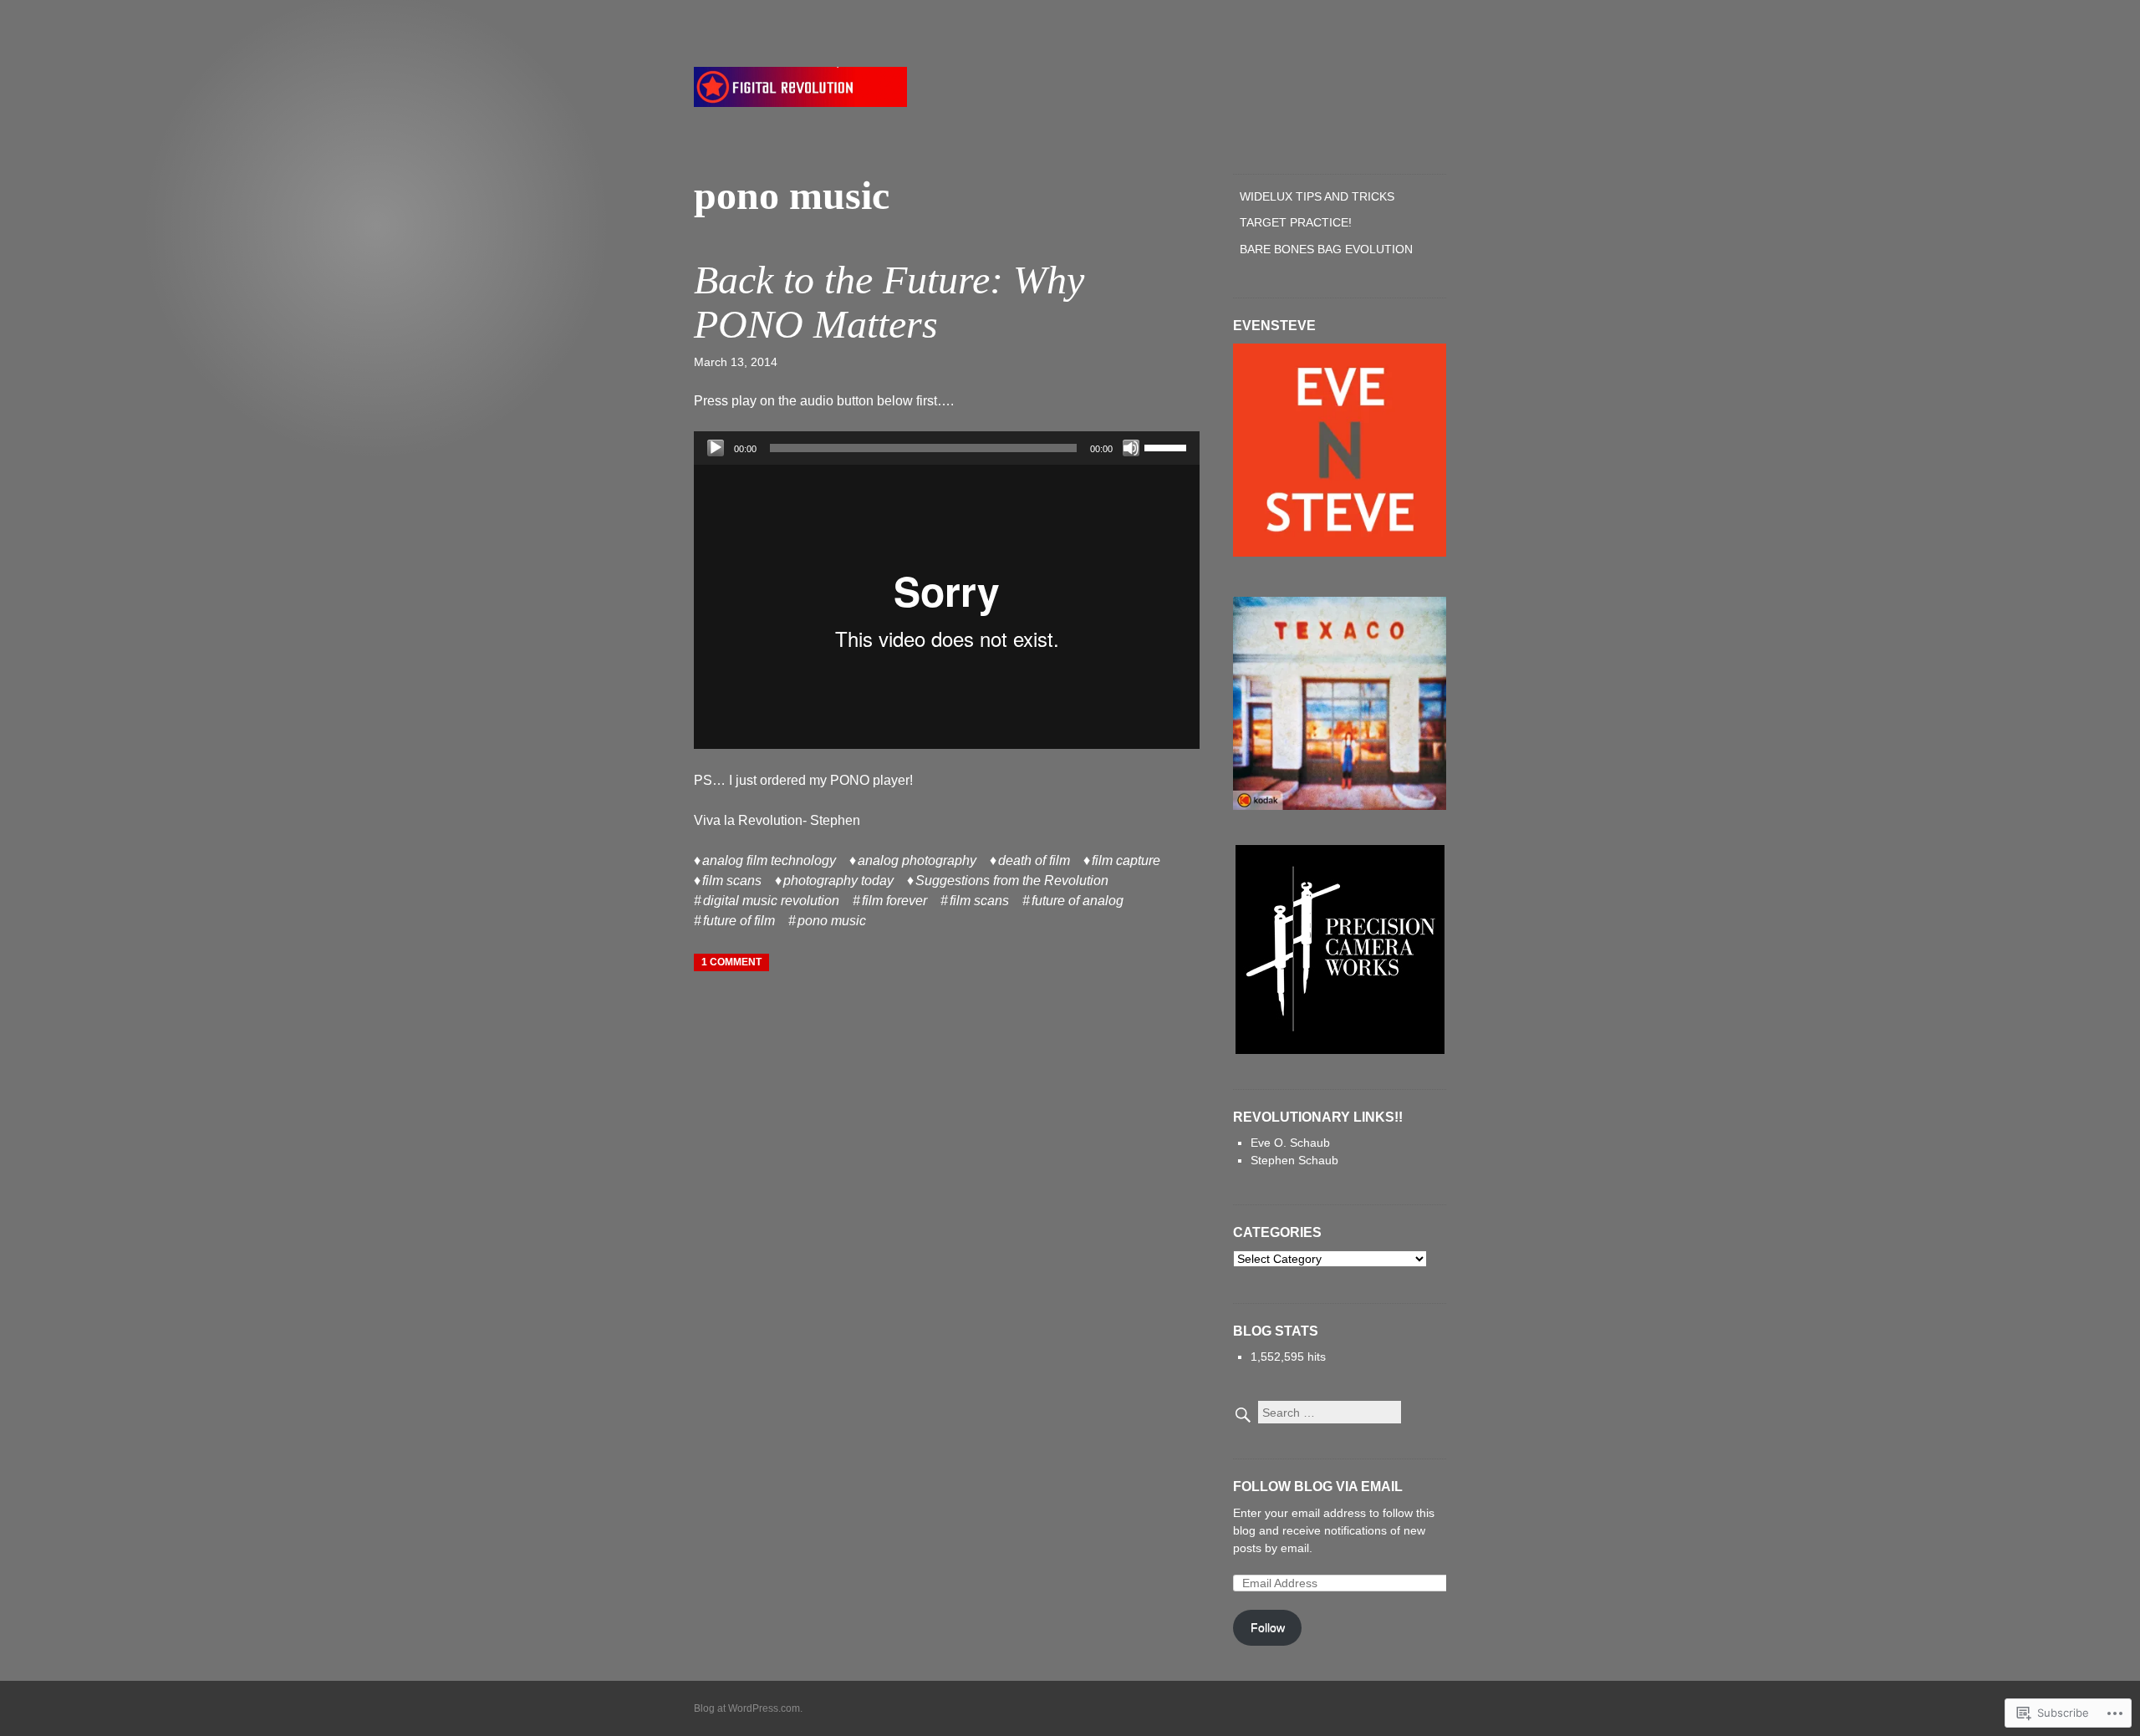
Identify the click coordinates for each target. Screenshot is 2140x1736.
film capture (1126, 860)
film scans (732, 881)
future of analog (1078, 901)
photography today (838, 881)
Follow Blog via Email (1318, 1487)
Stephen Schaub (1294, 1160)
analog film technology (769, 860)
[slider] (1168, 446)
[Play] (716, 448)
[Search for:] (1317, 1413)
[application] (947, 448)
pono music (832, 921)
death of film (1034, 860)
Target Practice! (1296, 222)
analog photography (917, 860)
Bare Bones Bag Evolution (1326, 249)
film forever (894, 901)
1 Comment (731, 962)
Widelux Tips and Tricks (1317, 196)
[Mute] (1131, 448)
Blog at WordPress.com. (748, 1708)
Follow (1268, 1627)
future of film (739, 921)
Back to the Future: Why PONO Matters (889, 302)
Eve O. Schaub (1290, 1143)
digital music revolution (771, 901)
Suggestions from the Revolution (1012, 881)
